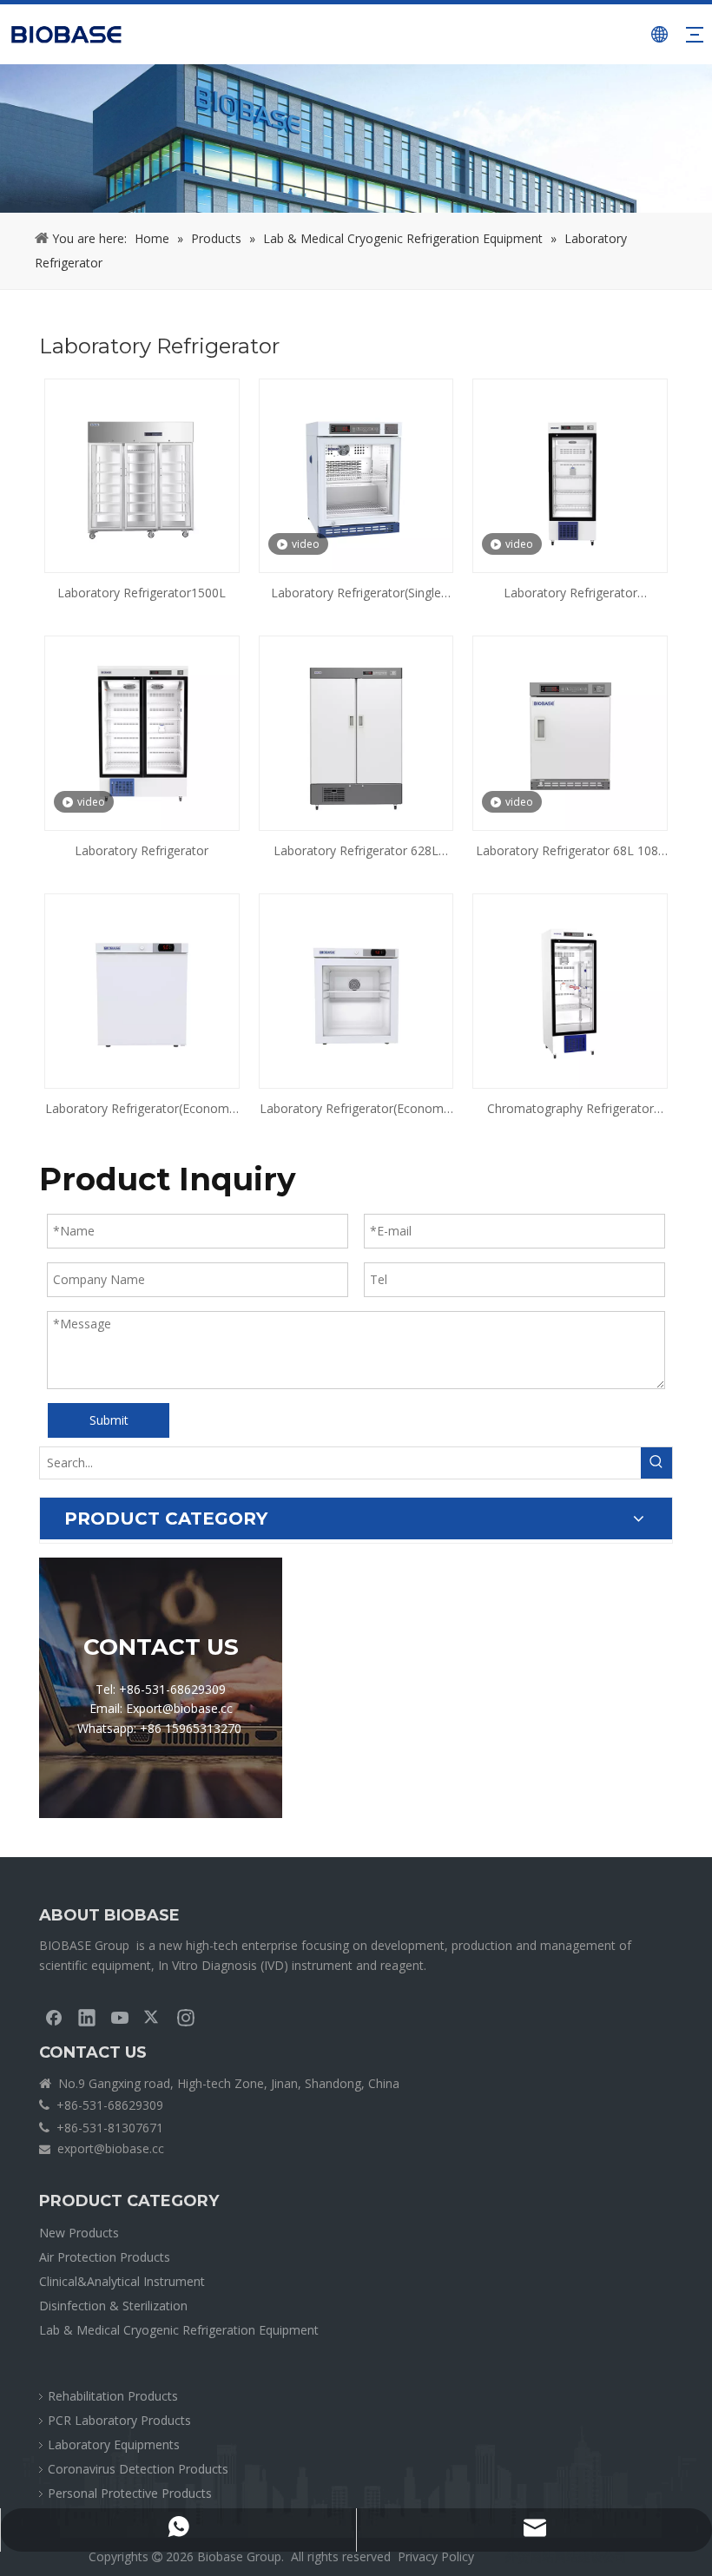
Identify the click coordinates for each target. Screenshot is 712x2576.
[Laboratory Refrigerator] (142, 732)
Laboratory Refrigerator (142, 850)
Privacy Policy (436, 2556)
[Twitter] (153, 2017)
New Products (79, 2233)
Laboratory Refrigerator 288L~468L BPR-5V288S (570, 594)
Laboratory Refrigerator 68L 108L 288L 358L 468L (570, 852)
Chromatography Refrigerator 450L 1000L (570, 1110)
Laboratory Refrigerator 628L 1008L (356, 852)
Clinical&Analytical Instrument (122, 2281)
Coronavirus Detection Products (138, 2469)
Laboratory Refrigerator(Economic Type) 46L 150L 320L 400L (142, 1110)
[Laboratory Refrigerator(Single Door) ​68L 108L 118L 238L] (356, 474)
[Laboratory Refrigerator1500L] (142, 474)
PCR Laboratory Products (119, 2420)
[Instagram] (186, 2017)
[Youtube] (120, 2017)
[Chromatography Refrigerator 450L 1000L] (570, 989)
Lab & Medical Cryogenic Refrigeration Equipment (179, 2330)
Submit (109, 1420)
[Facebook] (54, 2017)
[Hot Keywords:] (656, 1463)
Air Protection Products (105, 2257)
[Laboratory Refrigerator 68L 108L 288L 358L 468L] (570, 732)
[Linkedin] (87, 2017)
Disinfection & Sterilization (113, 2306)
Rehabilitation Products (113, 2396)
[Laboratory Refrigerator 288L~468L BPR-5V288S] (570, 474)
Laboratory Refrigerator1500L (142, 593)
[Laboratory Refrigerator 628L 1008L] (356, 732)
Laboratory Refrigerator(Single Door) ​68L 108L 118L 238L (356, 594)
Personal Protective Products (130, 2493)
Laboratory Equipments (114, 2444)
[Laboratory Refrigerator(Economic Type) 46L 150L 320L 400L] (142, 989)
